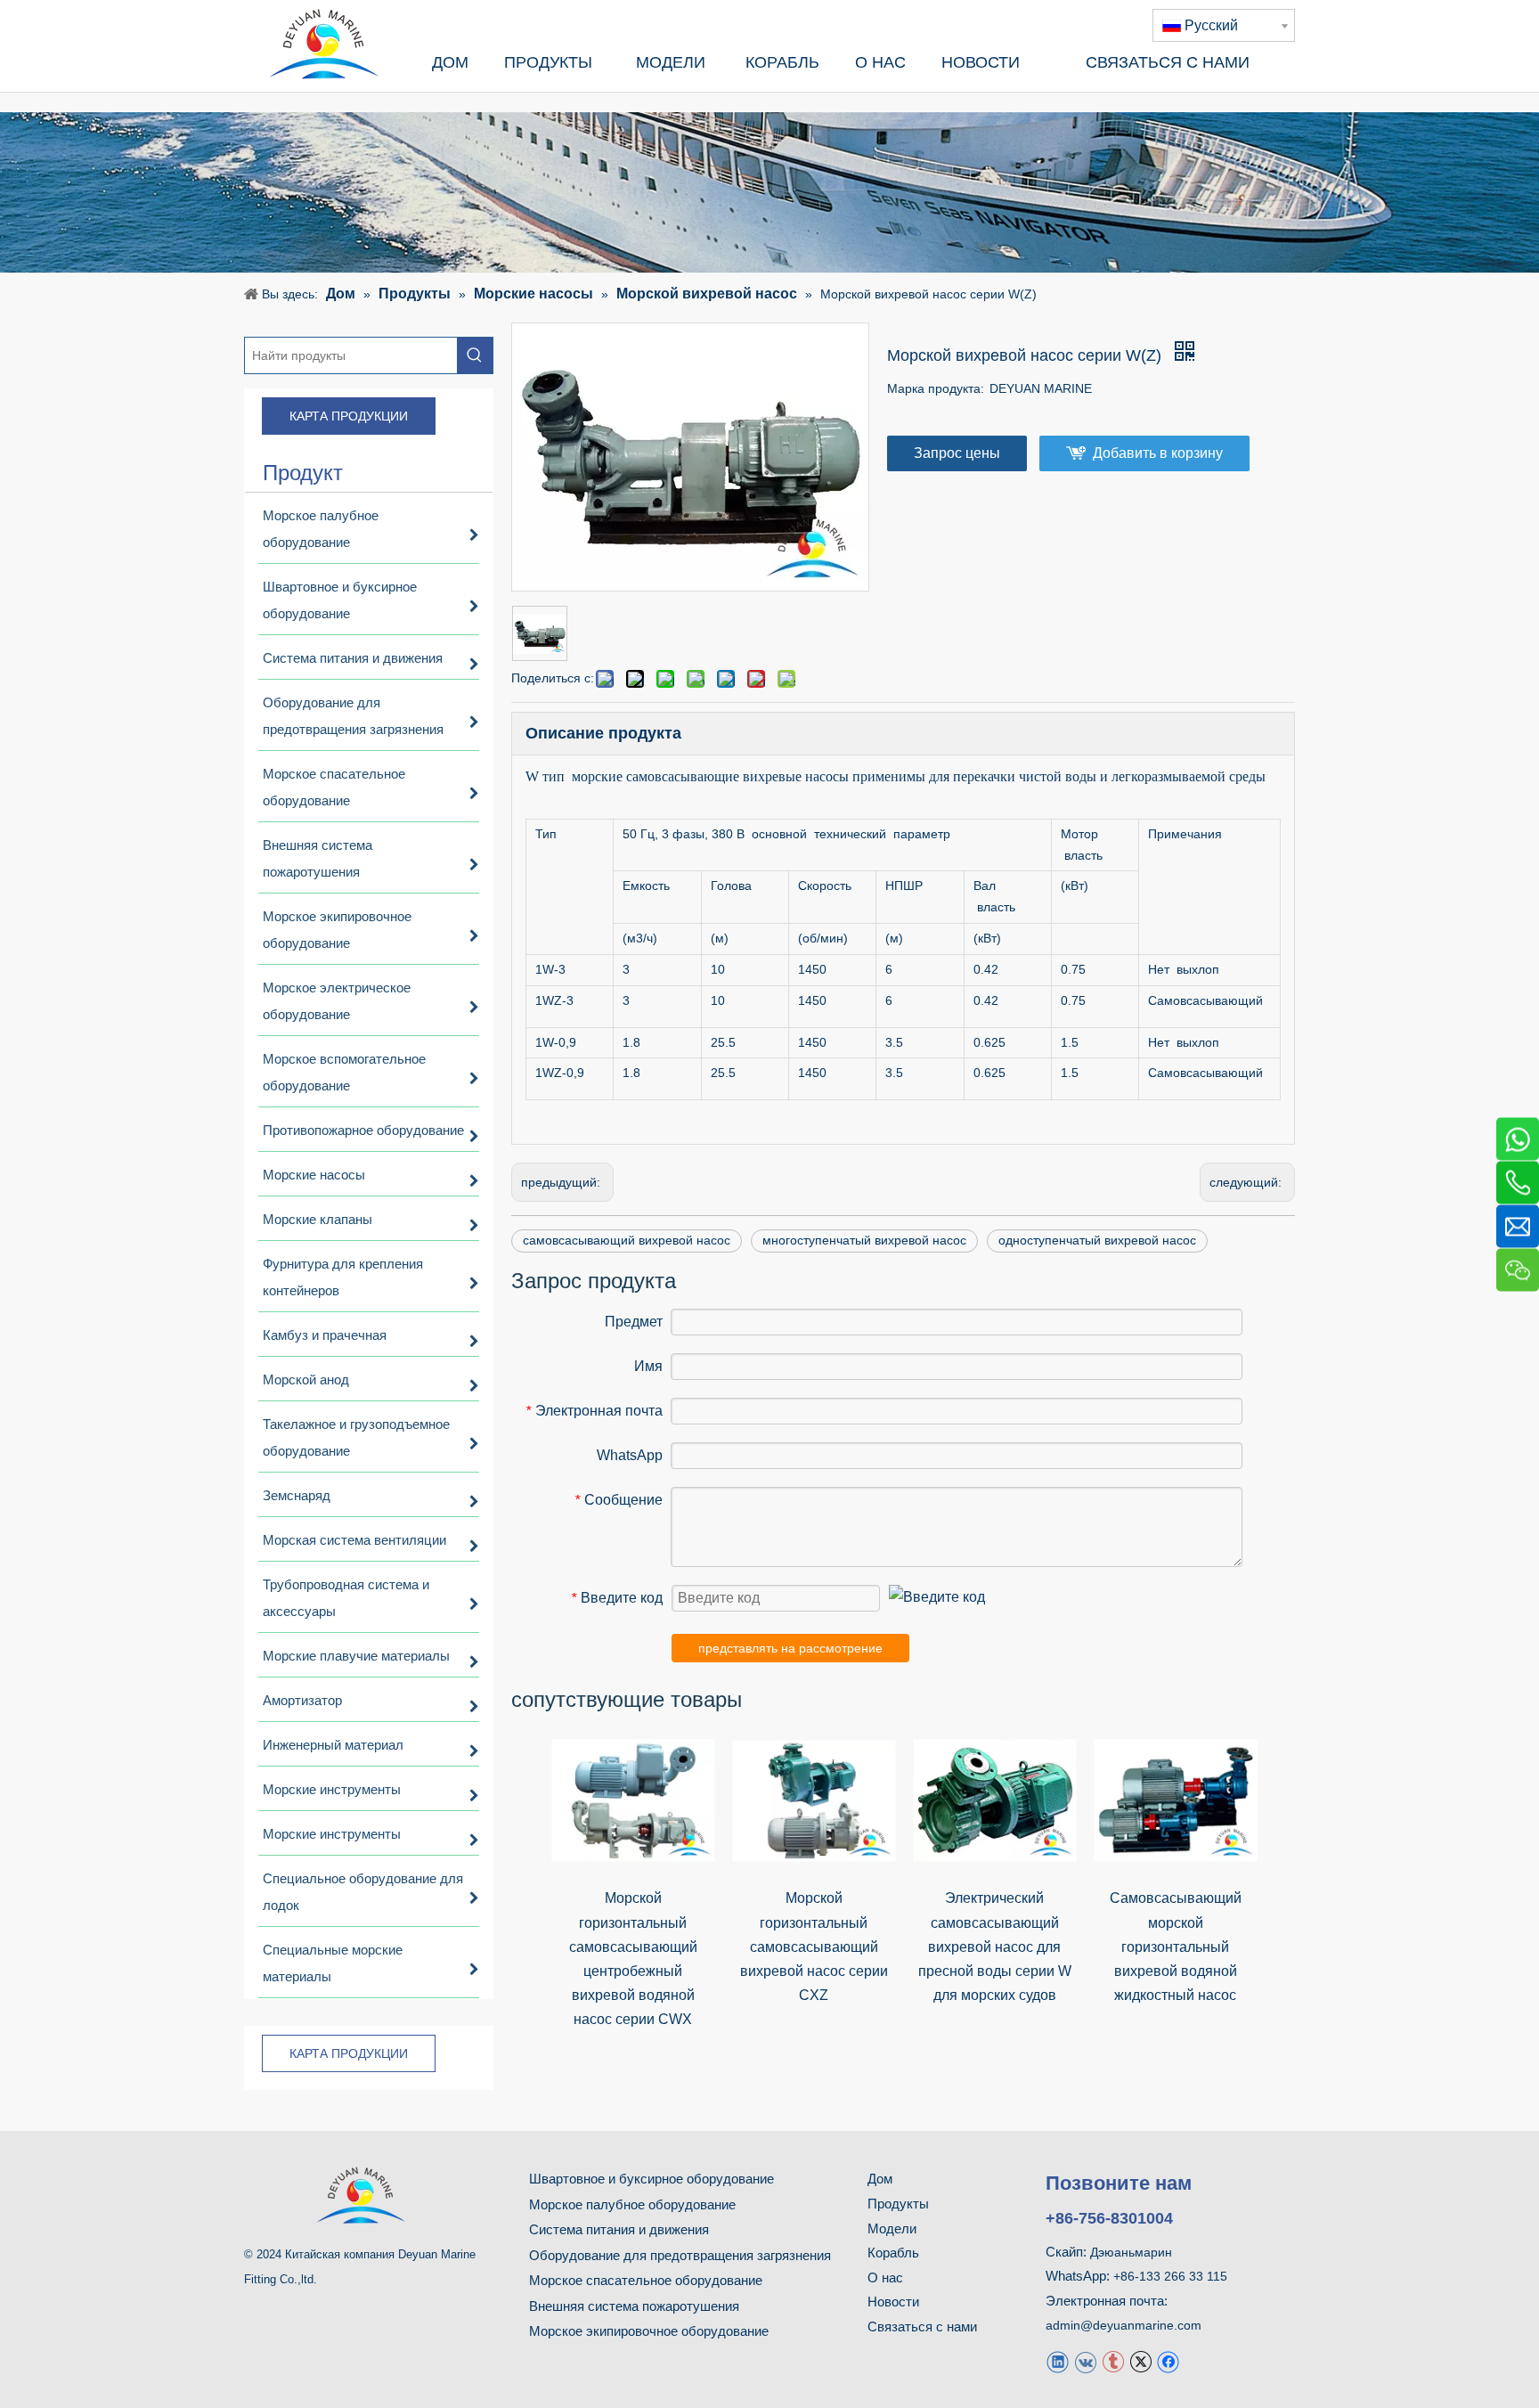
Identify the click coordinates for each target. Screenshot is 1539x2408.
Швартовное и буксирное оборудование (651, 2179)
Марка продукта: (936, 388)
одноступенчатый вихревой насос (1097, 1240)
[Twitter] (1140, 2361)
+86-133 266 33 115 (1170, 2276)
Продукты (898, 2204)
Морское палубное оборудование (632, 2204)
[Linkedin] (1058, 2361)
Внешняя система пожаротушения (634, 2306)
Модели (892, 2228)
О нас (885, 2277)
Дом (880, 2179)
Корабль (893, 2253)
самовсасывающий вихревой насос (627, 1240)
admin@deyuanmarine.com (1124, 2325)
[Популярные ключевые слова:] (475, 355)
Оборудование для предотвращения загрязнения (680, 2255)
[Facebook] (1168, 2361)
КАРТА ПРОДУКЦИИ (349, 416)
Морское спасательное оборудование (646, 2280)
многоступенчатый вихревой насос (864, 1240)
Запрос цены (957, 453)
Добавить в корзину (1158, 453)
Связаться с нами (922, 2326)
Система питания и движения (619, 2229)
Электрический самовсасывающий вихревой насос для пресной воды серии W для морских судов (995, 1947)
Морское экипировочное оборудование (649, 2331)
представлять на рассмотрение (790, 1648)
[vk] (1085, 2361)
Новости (893, 2302)
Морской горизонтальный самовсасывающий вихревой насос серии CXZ (814, 1947)
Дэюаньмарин (1131, 2252)
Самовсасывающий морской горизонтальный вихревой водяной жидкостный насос (1176, 1947)
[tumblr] (1113, 2361)
